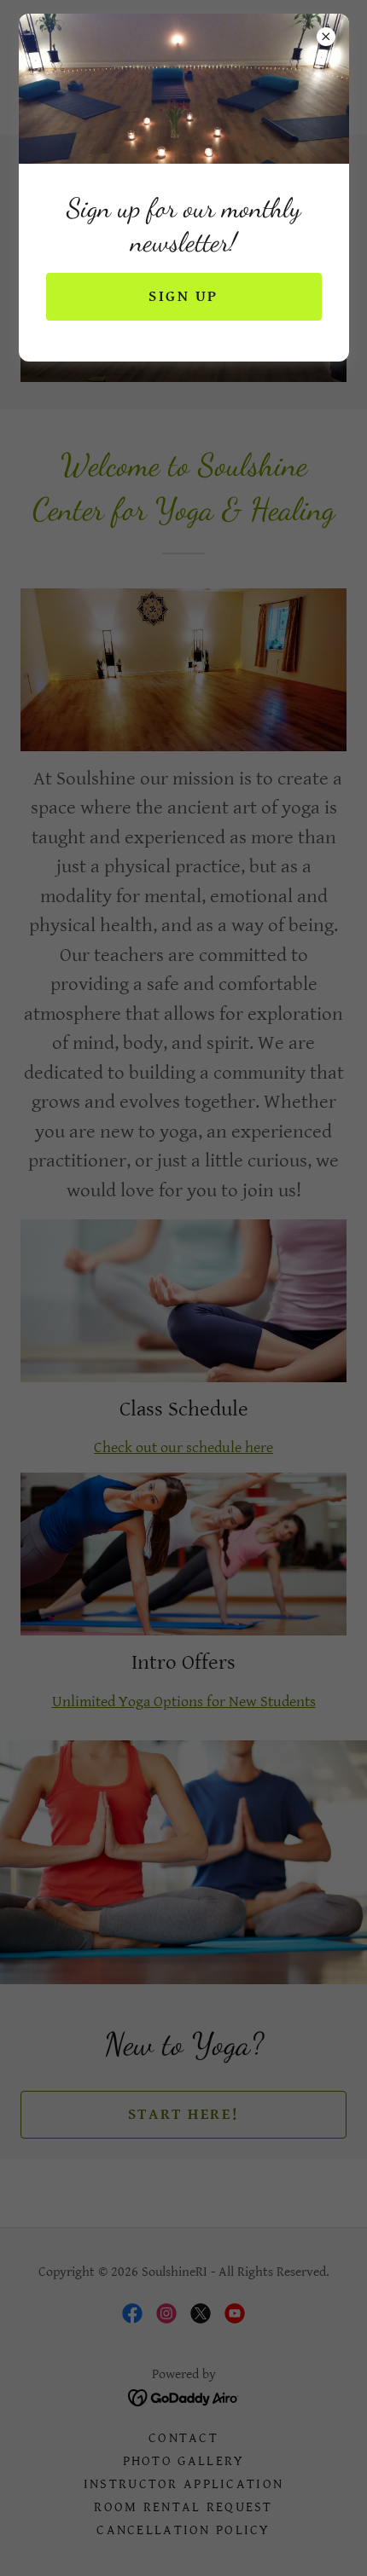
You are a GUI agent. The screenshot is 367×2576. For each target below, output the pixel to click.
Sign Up (183, 296)
